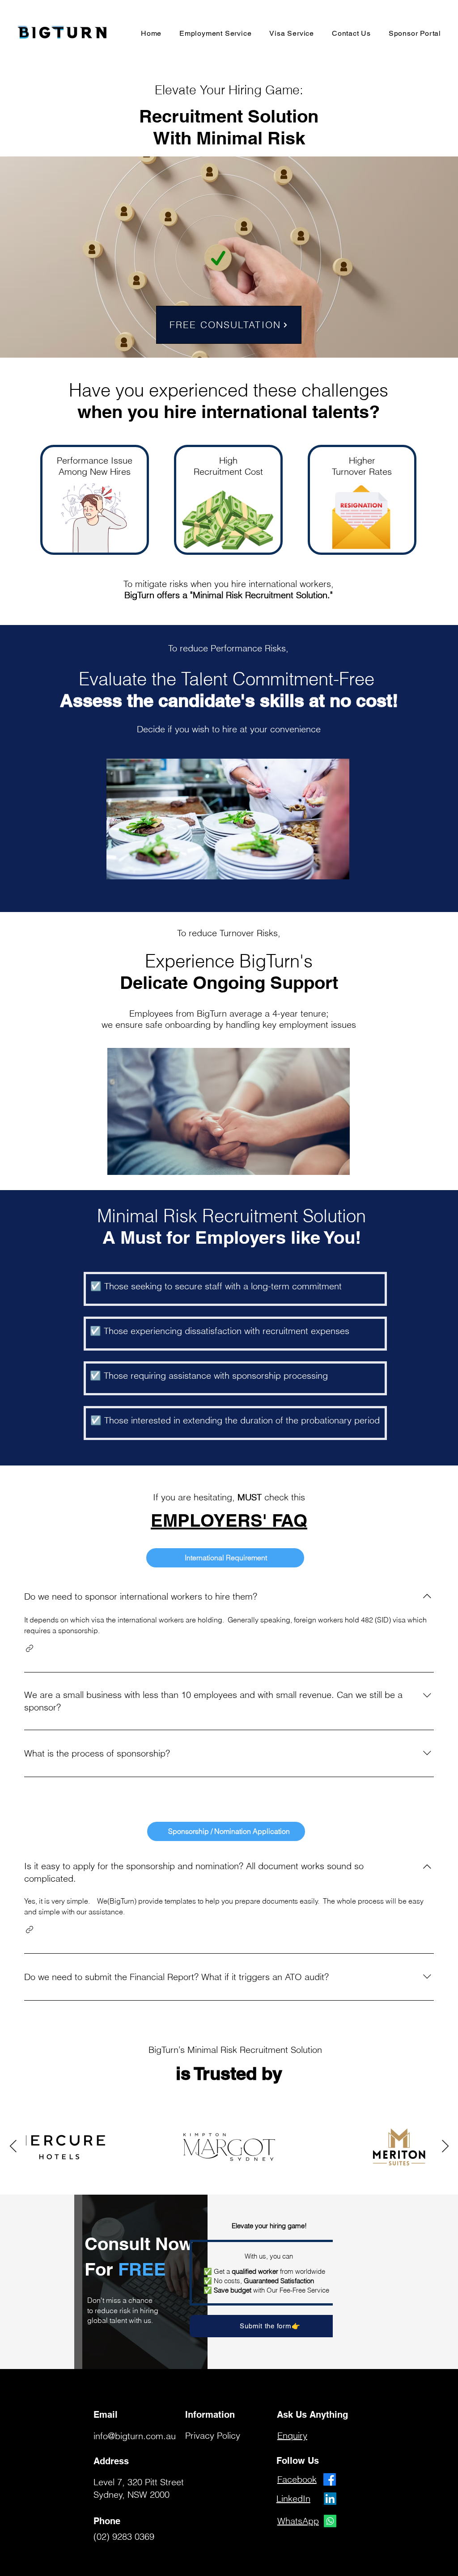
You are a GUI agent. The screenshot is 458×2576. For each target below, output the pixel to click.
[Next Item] (13, 2147)
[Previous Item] (445, 2147)
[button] (30, 1648)
